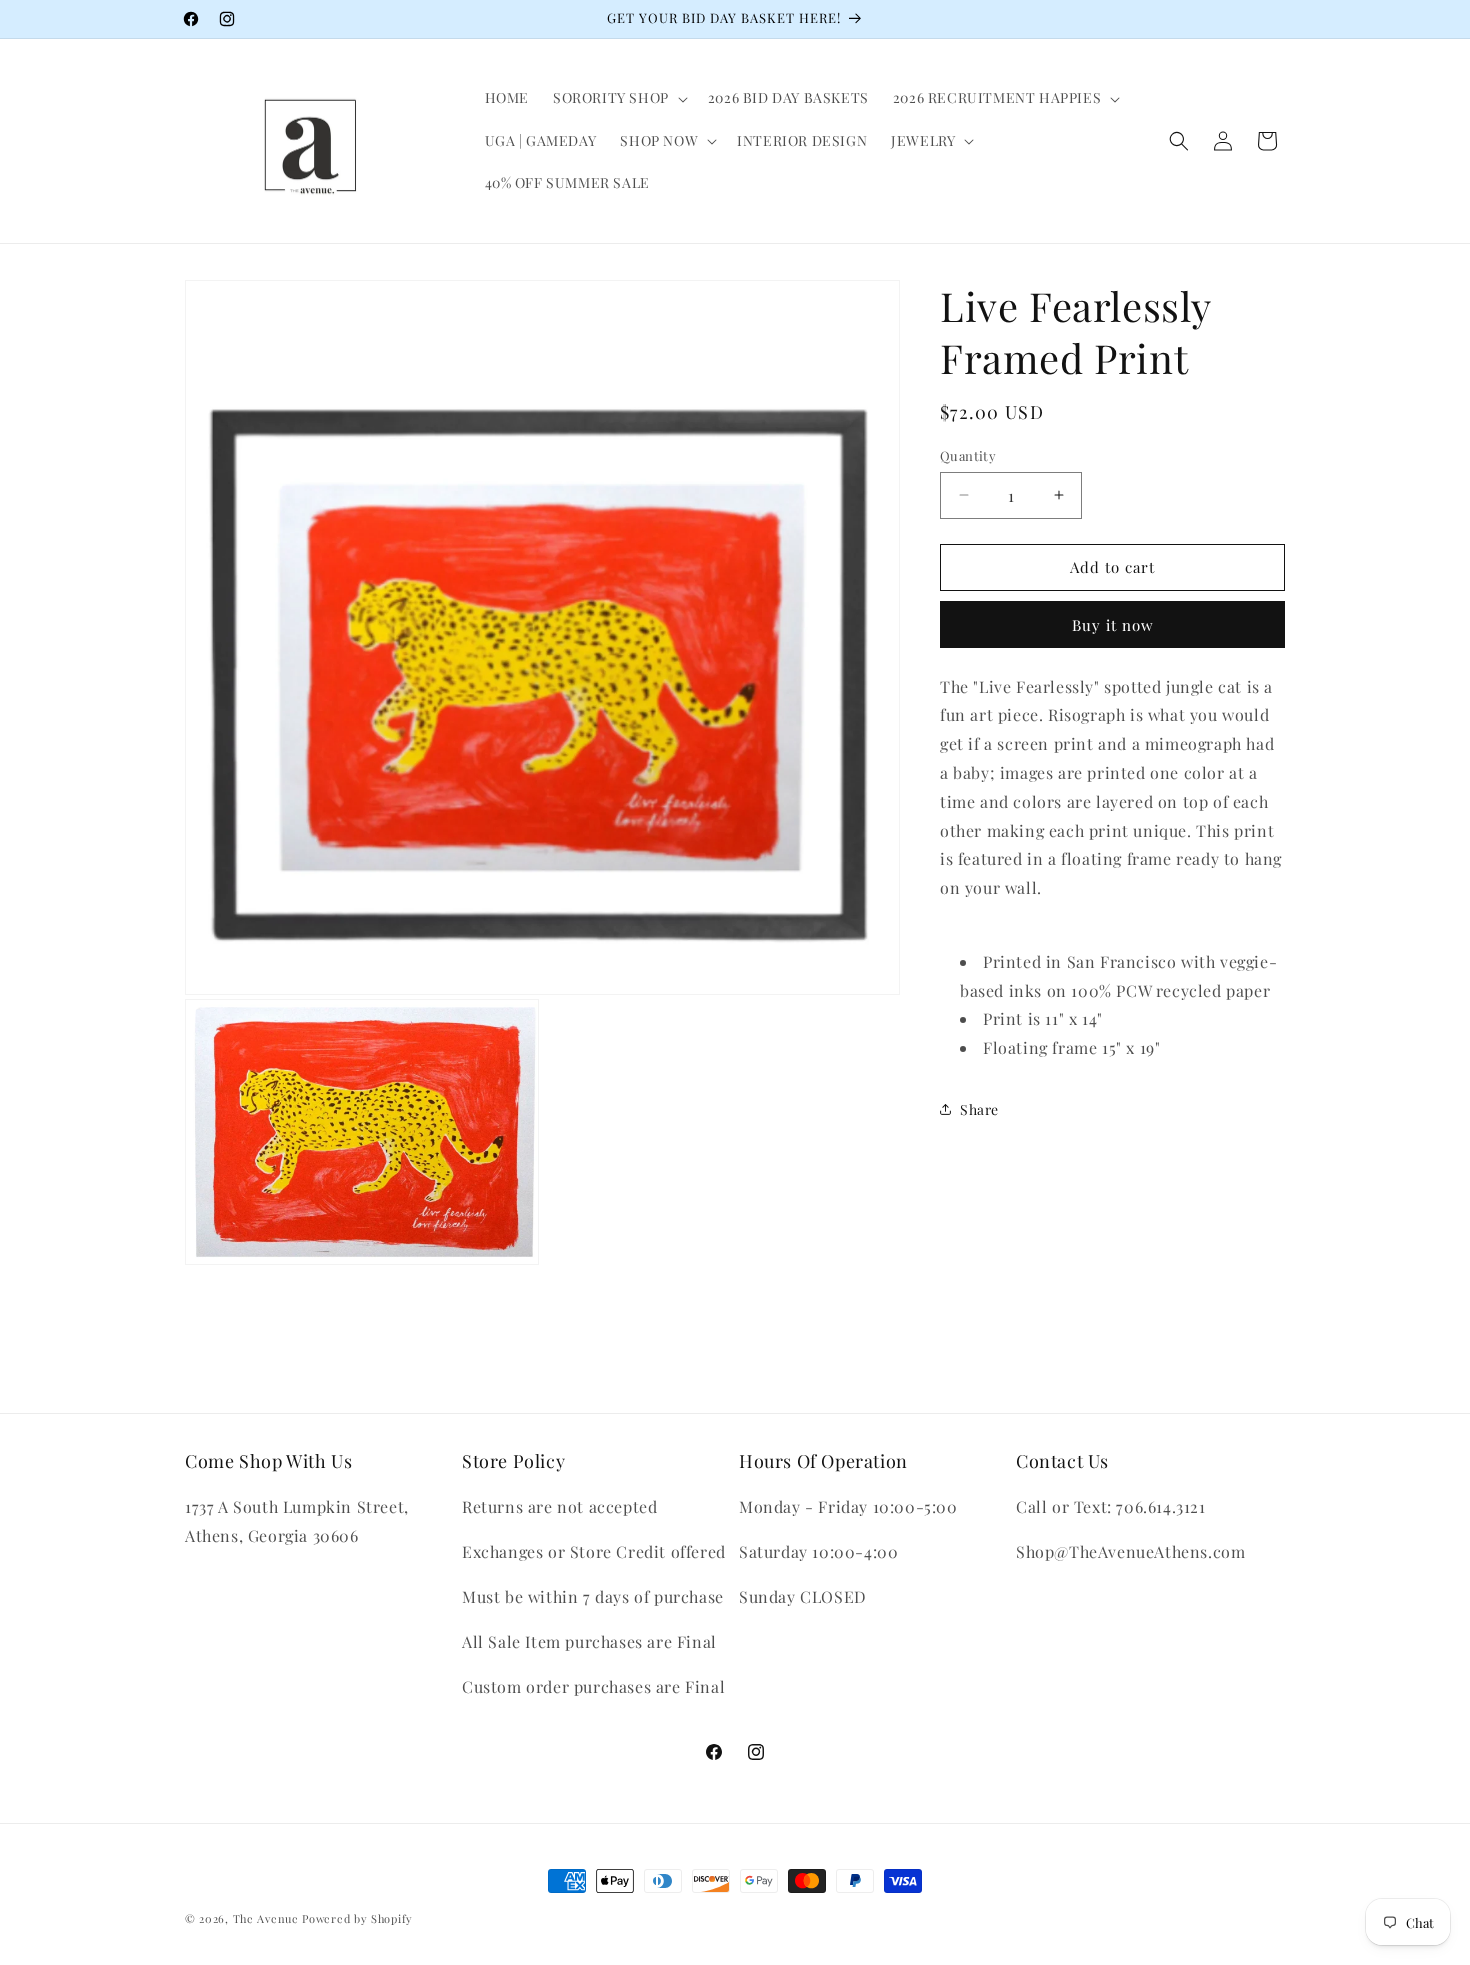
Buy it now (1113, 624)
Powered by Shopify (357, 1918)
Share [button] (979, 1109)
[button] (618, 98)
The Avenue (266, 1918)
